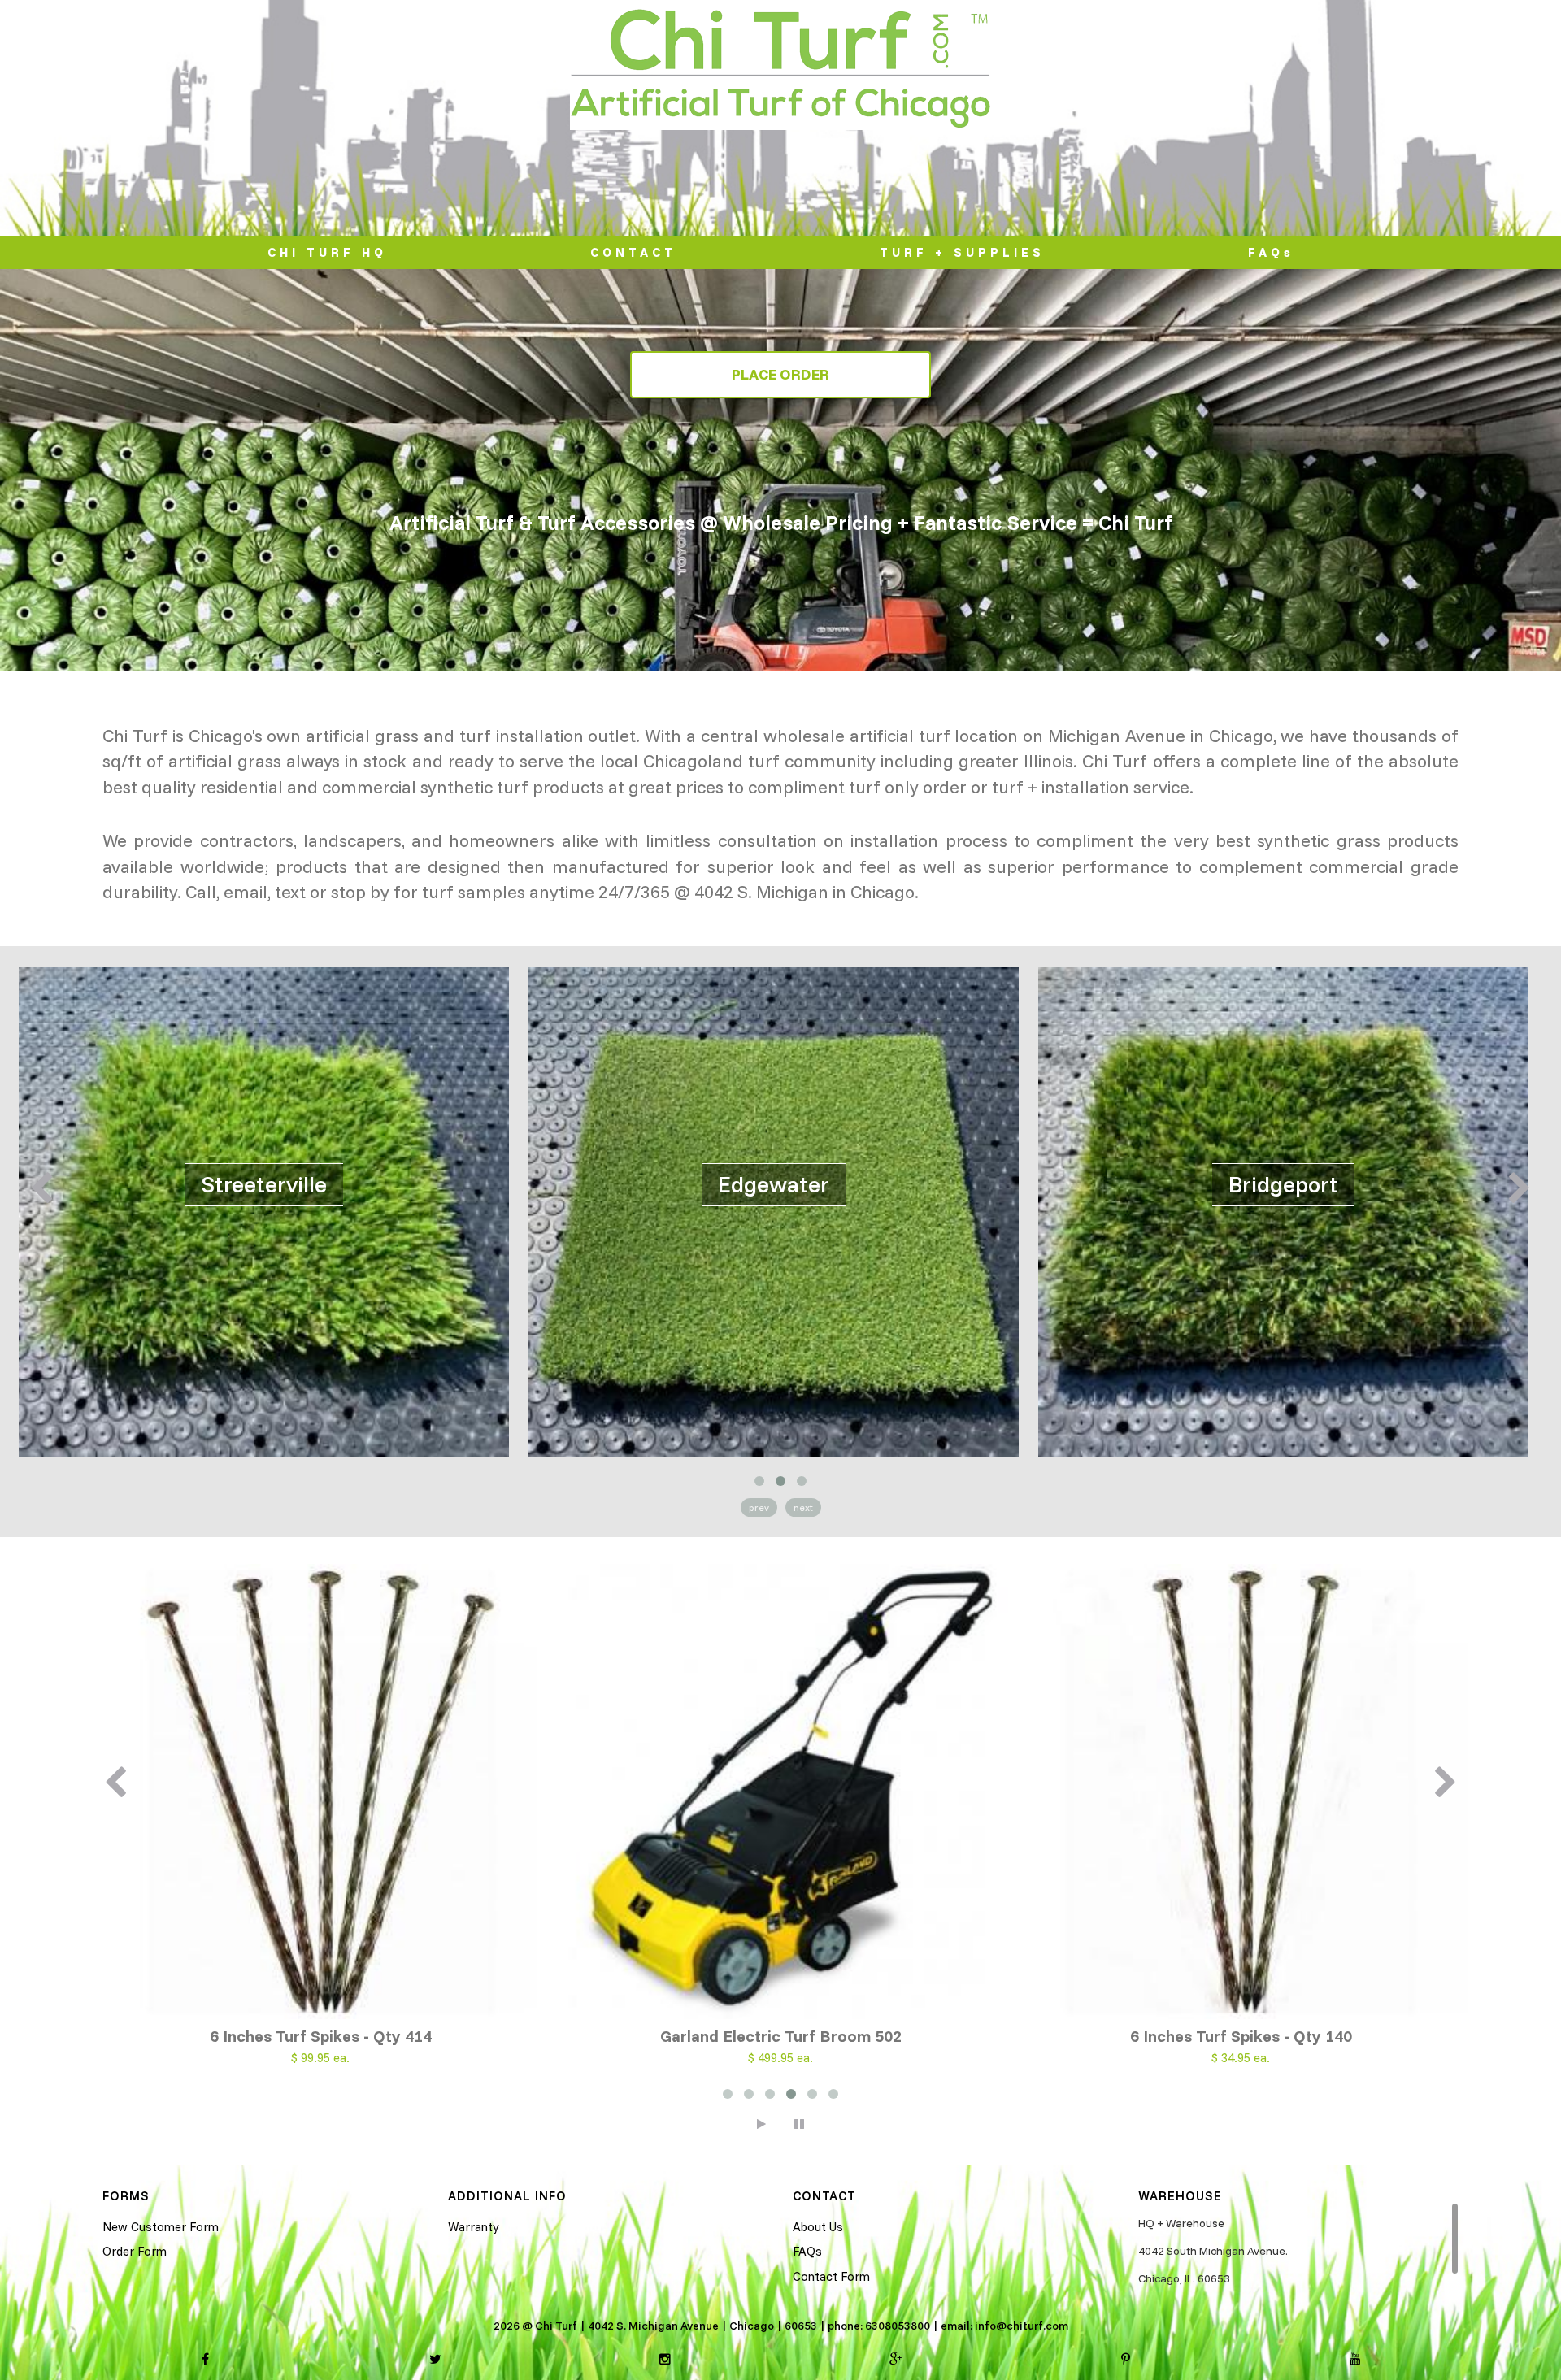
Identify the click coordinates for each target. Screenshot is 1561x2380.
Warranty (473, 2227)
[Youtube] (1355, 2360)
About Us (818, 2227)
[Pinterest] (1126, 2360)
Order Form (135, 2251)
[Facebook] (205, 2360)
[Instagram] (665, 2360)
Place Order (780, 374)
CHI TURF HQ (327, 252)
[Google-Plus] (896, 2360)
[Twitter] (435, 2360)
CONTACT (633, 252)
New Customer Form (161, 2227)
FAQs (1271, 252)
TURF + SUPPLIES (962, 252)
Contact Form (831, 2276)
